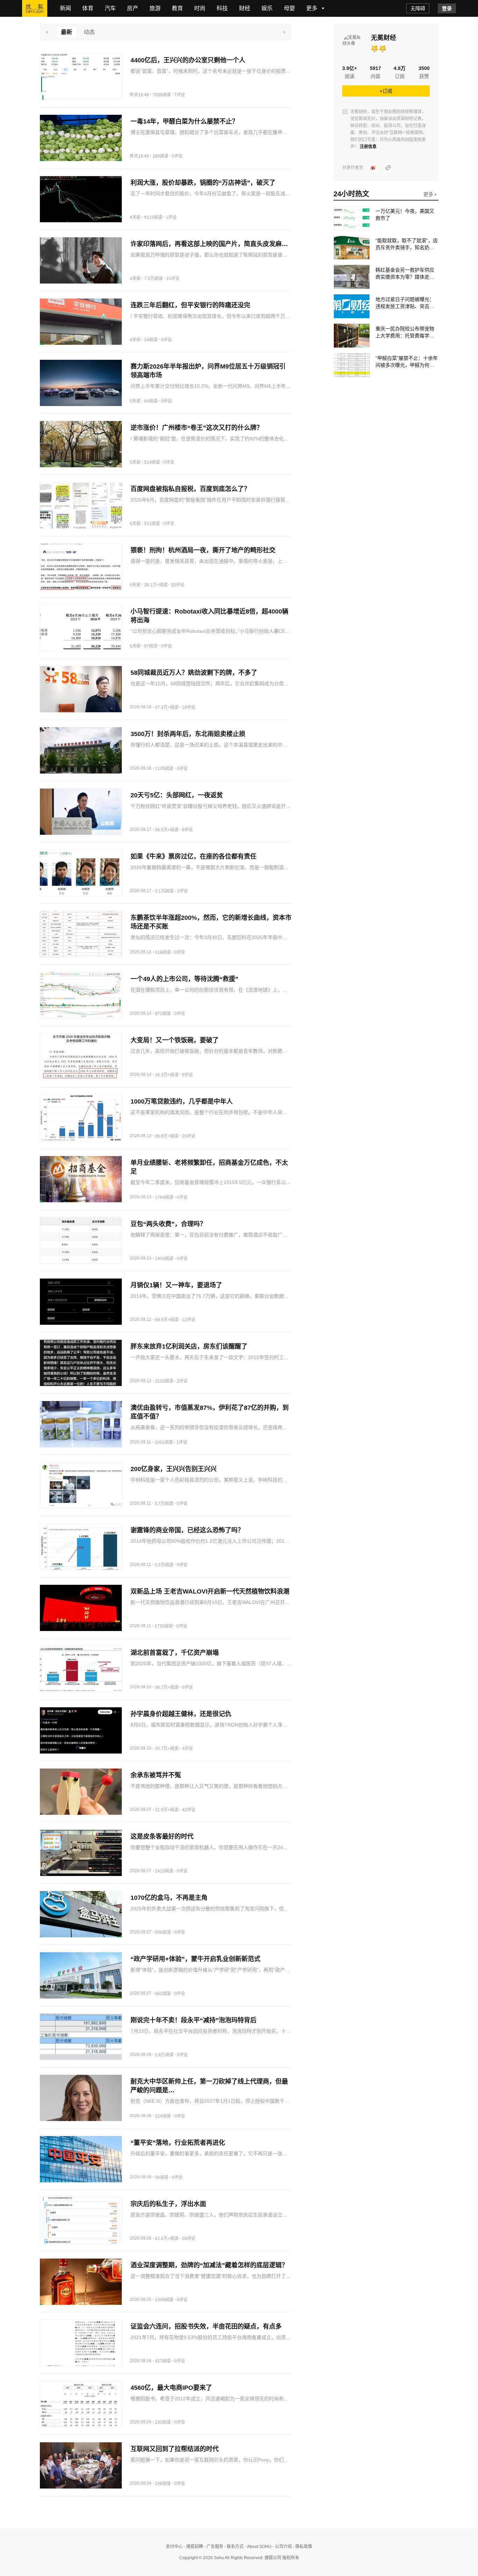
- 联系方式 (233, 2547)
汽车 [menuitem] (110, 8)
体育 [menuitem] (88, 8)
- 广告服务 (213, 2547)
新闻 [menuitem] (65, 8)
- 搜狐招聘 (193, 2547)
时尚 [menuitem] (200, 8)
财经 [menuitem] (245, 8)
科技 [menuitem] (222, 8)
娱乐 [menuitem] (267, 8)
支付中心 (174, 2547)
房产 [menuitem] (133, 8)
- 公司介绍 (282, 2547)
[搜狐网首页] (35, 8)
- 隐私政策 (302, 2547)
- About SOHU (258, 2547)
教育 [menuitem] (177, 8)
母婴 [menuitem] (289, 8)
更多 (429, 194)
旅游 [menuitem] (155, 8)
